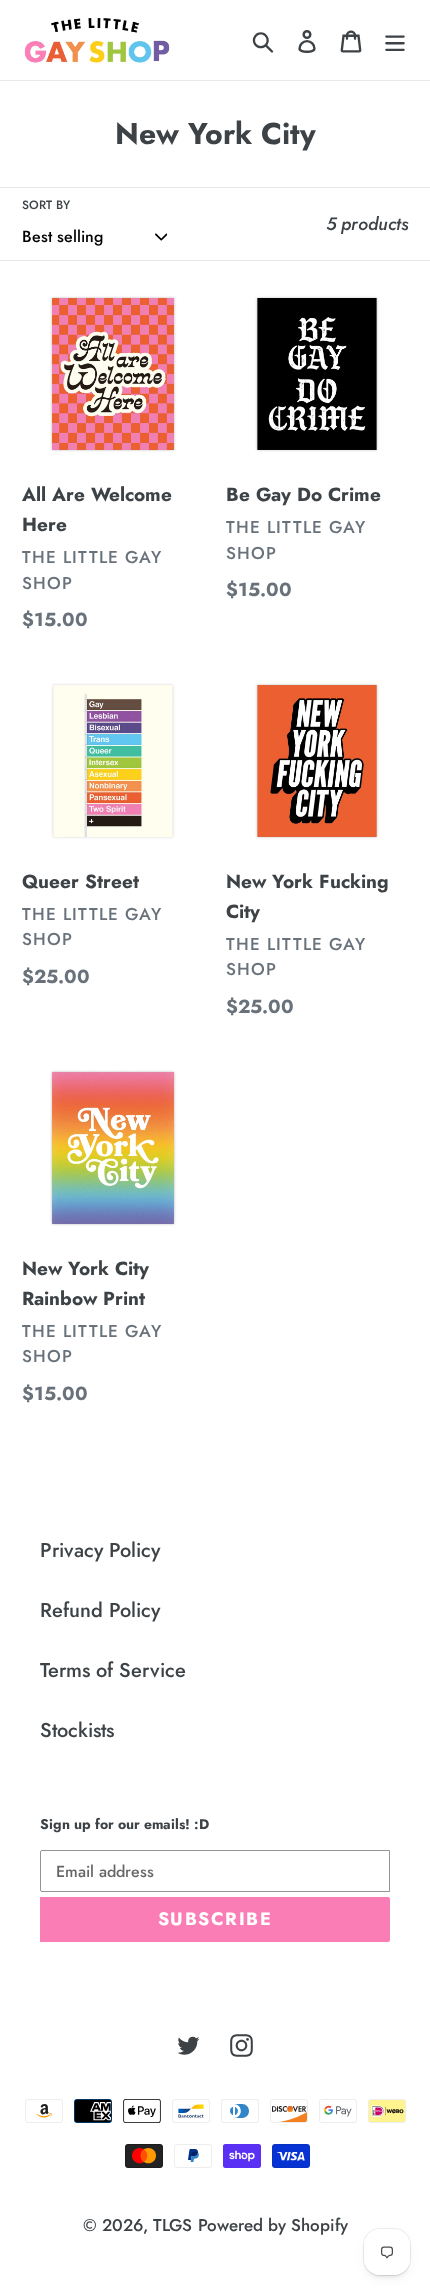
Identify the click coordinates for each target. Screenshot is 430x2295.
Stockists (77, 1730)
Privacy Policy (100, 1550)
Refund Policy (100, 1610)
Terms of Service (113, 1670)
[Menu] (395, 40)
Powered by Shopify (273, 2225)
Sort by (46, 205)
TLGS (172, 2225)
